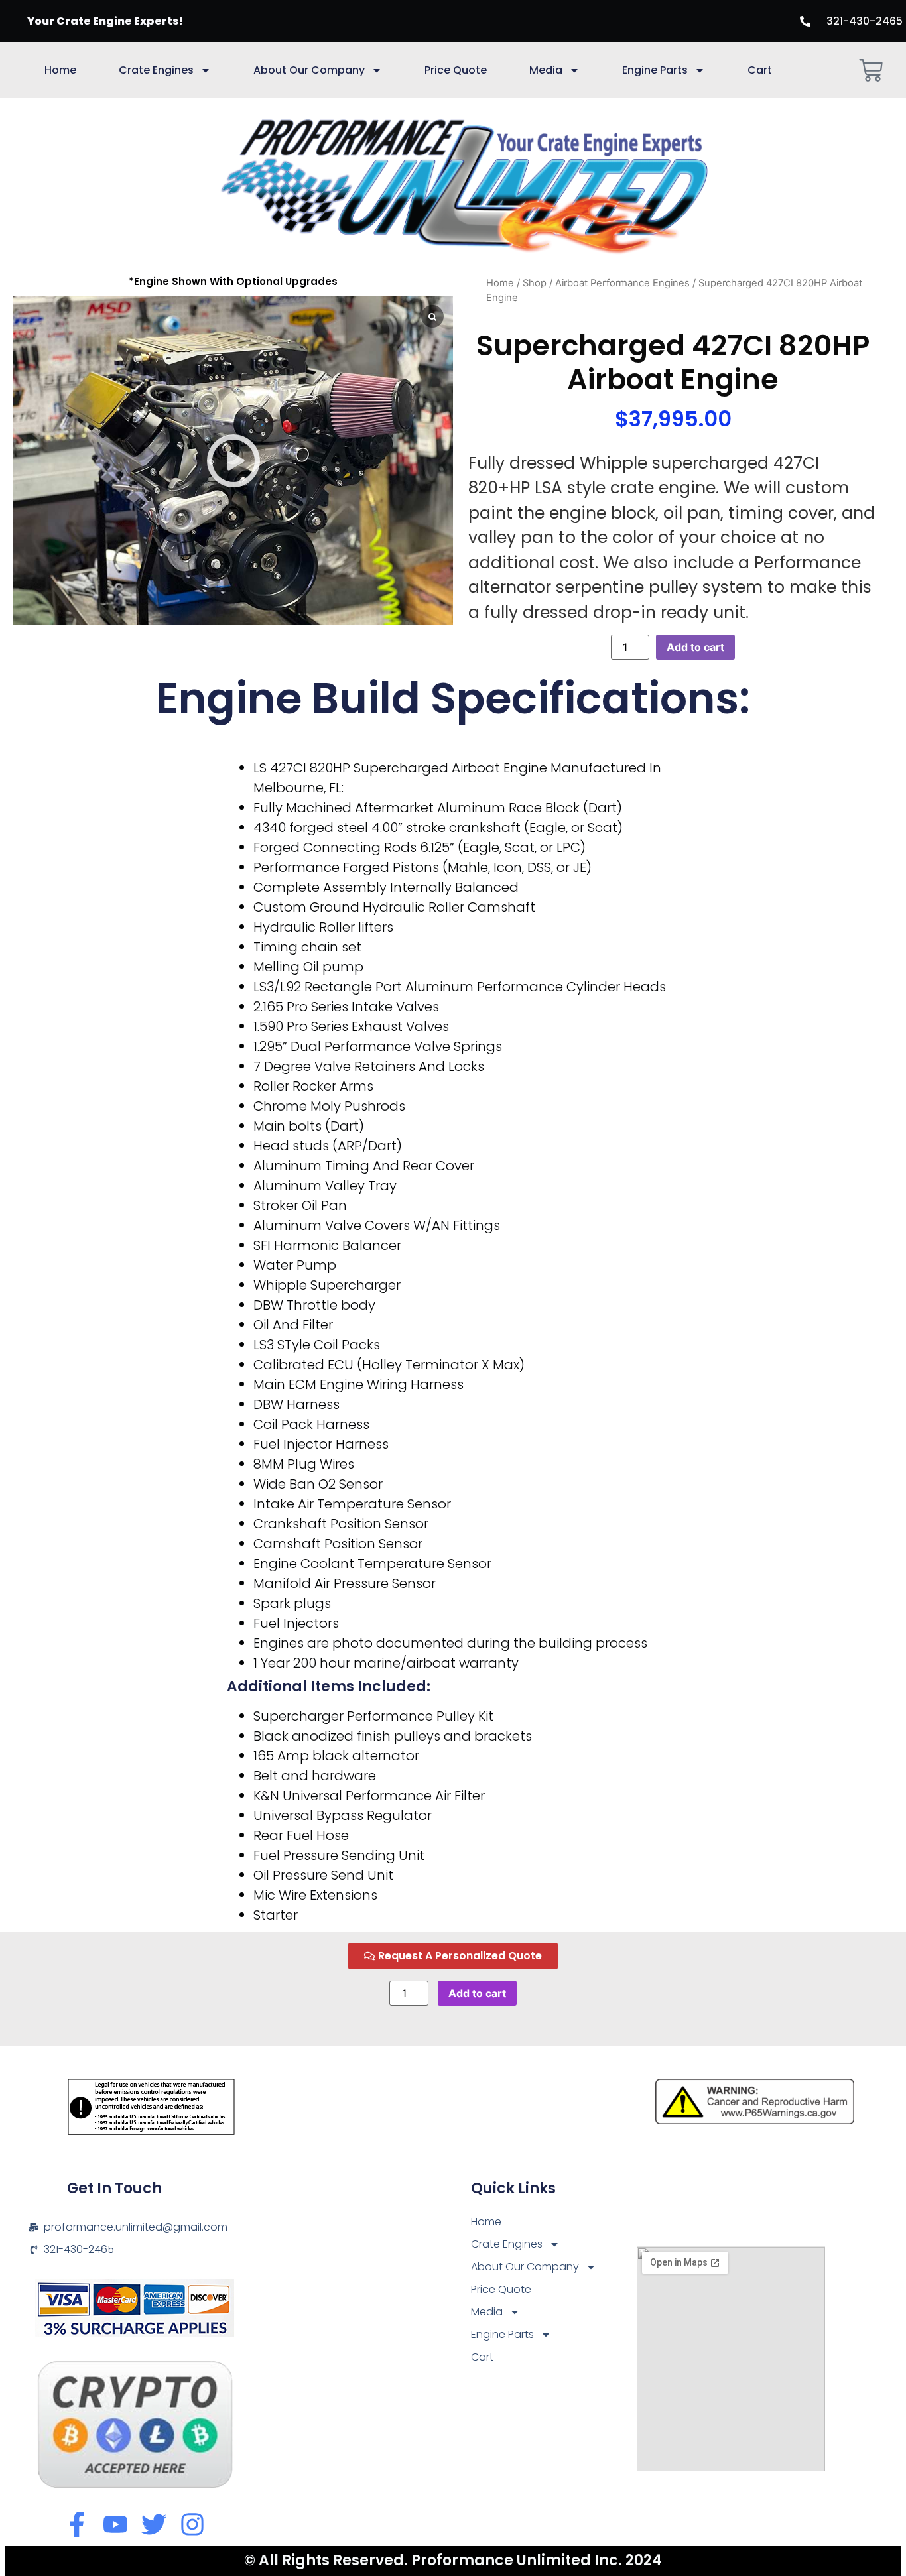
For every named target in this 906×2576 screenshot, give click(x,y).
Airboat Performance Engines (622, 283)
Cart (760, 70)
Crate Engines (156, 70)
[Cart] (871, 70)
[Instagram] (192, 2524)
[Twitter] (154, 2524)
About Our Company (309, 70)
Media (546, 70)
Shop (535, 283)
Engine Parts (655, 70)
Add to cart (695, 647)
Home (60, 70)
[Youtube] (115, 2524)
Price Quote (456, 70)
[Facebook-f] (77, 2524)
